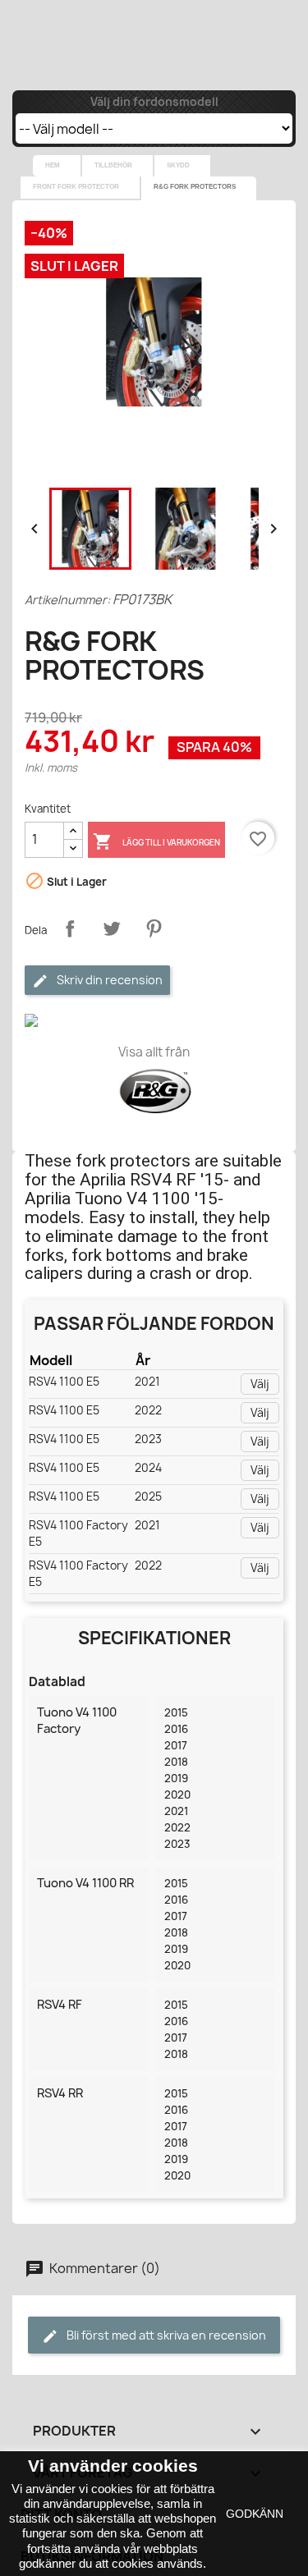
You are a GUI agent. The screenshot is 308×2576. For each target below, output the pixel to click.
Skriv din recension (108, 980)
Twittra (112, 928)
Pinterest (154, 928)
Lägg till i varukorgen (156, 841)
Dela (70, 928)
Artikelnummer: (67, 600)
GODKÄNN (255, 2514)
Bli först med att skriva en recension (165, 2335)
